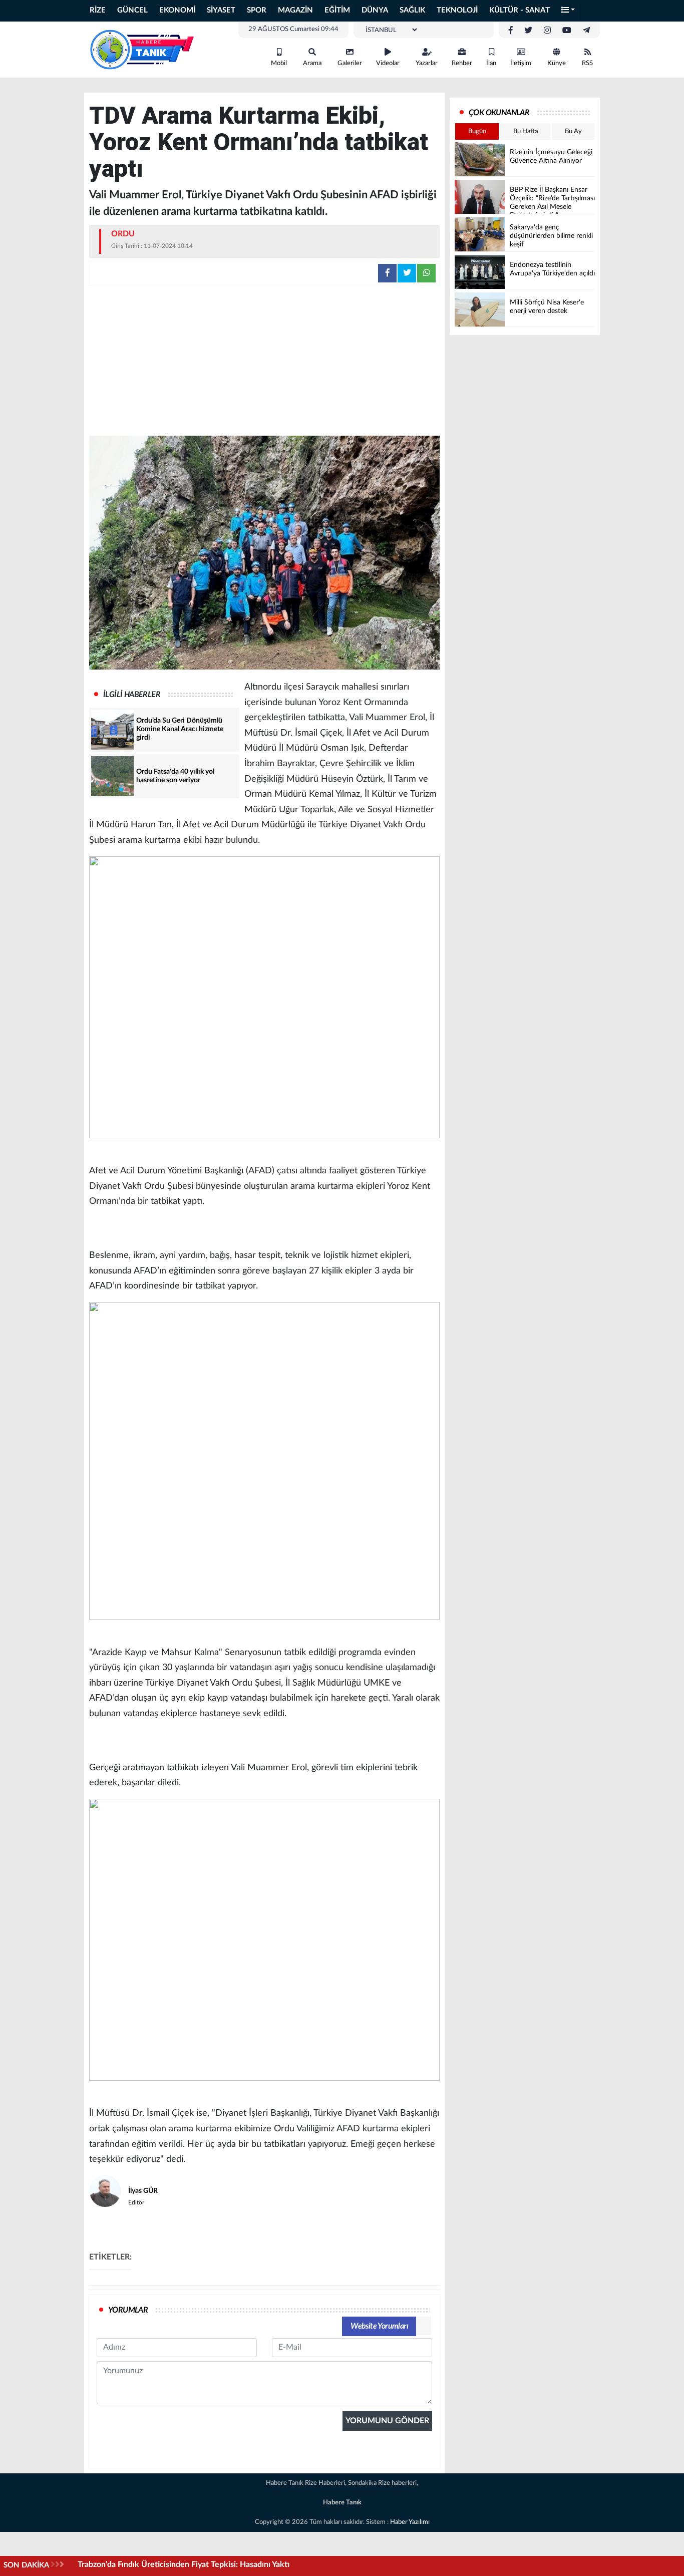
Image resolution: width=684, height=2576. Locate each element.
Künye (557, 63)
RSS (587, 63)
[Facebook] (511, 31)
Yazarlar (427, 63)
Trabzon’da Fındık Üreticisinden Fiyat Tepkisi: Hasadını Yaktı (184, 2564)
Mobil (279, 63)
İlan (491, 63)
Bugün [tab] (477, 131)
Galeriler (350, 63)
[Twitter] (528, 31)
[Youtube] (567, 31)
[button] (568, 11)
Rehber (462, 63)
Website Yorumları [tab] (379, 2326)
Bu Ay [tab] (573, 131)
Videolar (388, 63)
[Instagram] (547, 31)
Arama (312, 63)
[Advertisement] (264, 361)
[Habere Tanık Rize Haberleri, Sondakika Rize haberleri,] (142, 49)
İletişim (521, 63)
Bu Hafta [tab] (526, 131)
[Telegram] (586, 31)
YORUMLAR (128, 2310)
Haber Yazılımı (410, 2522)
